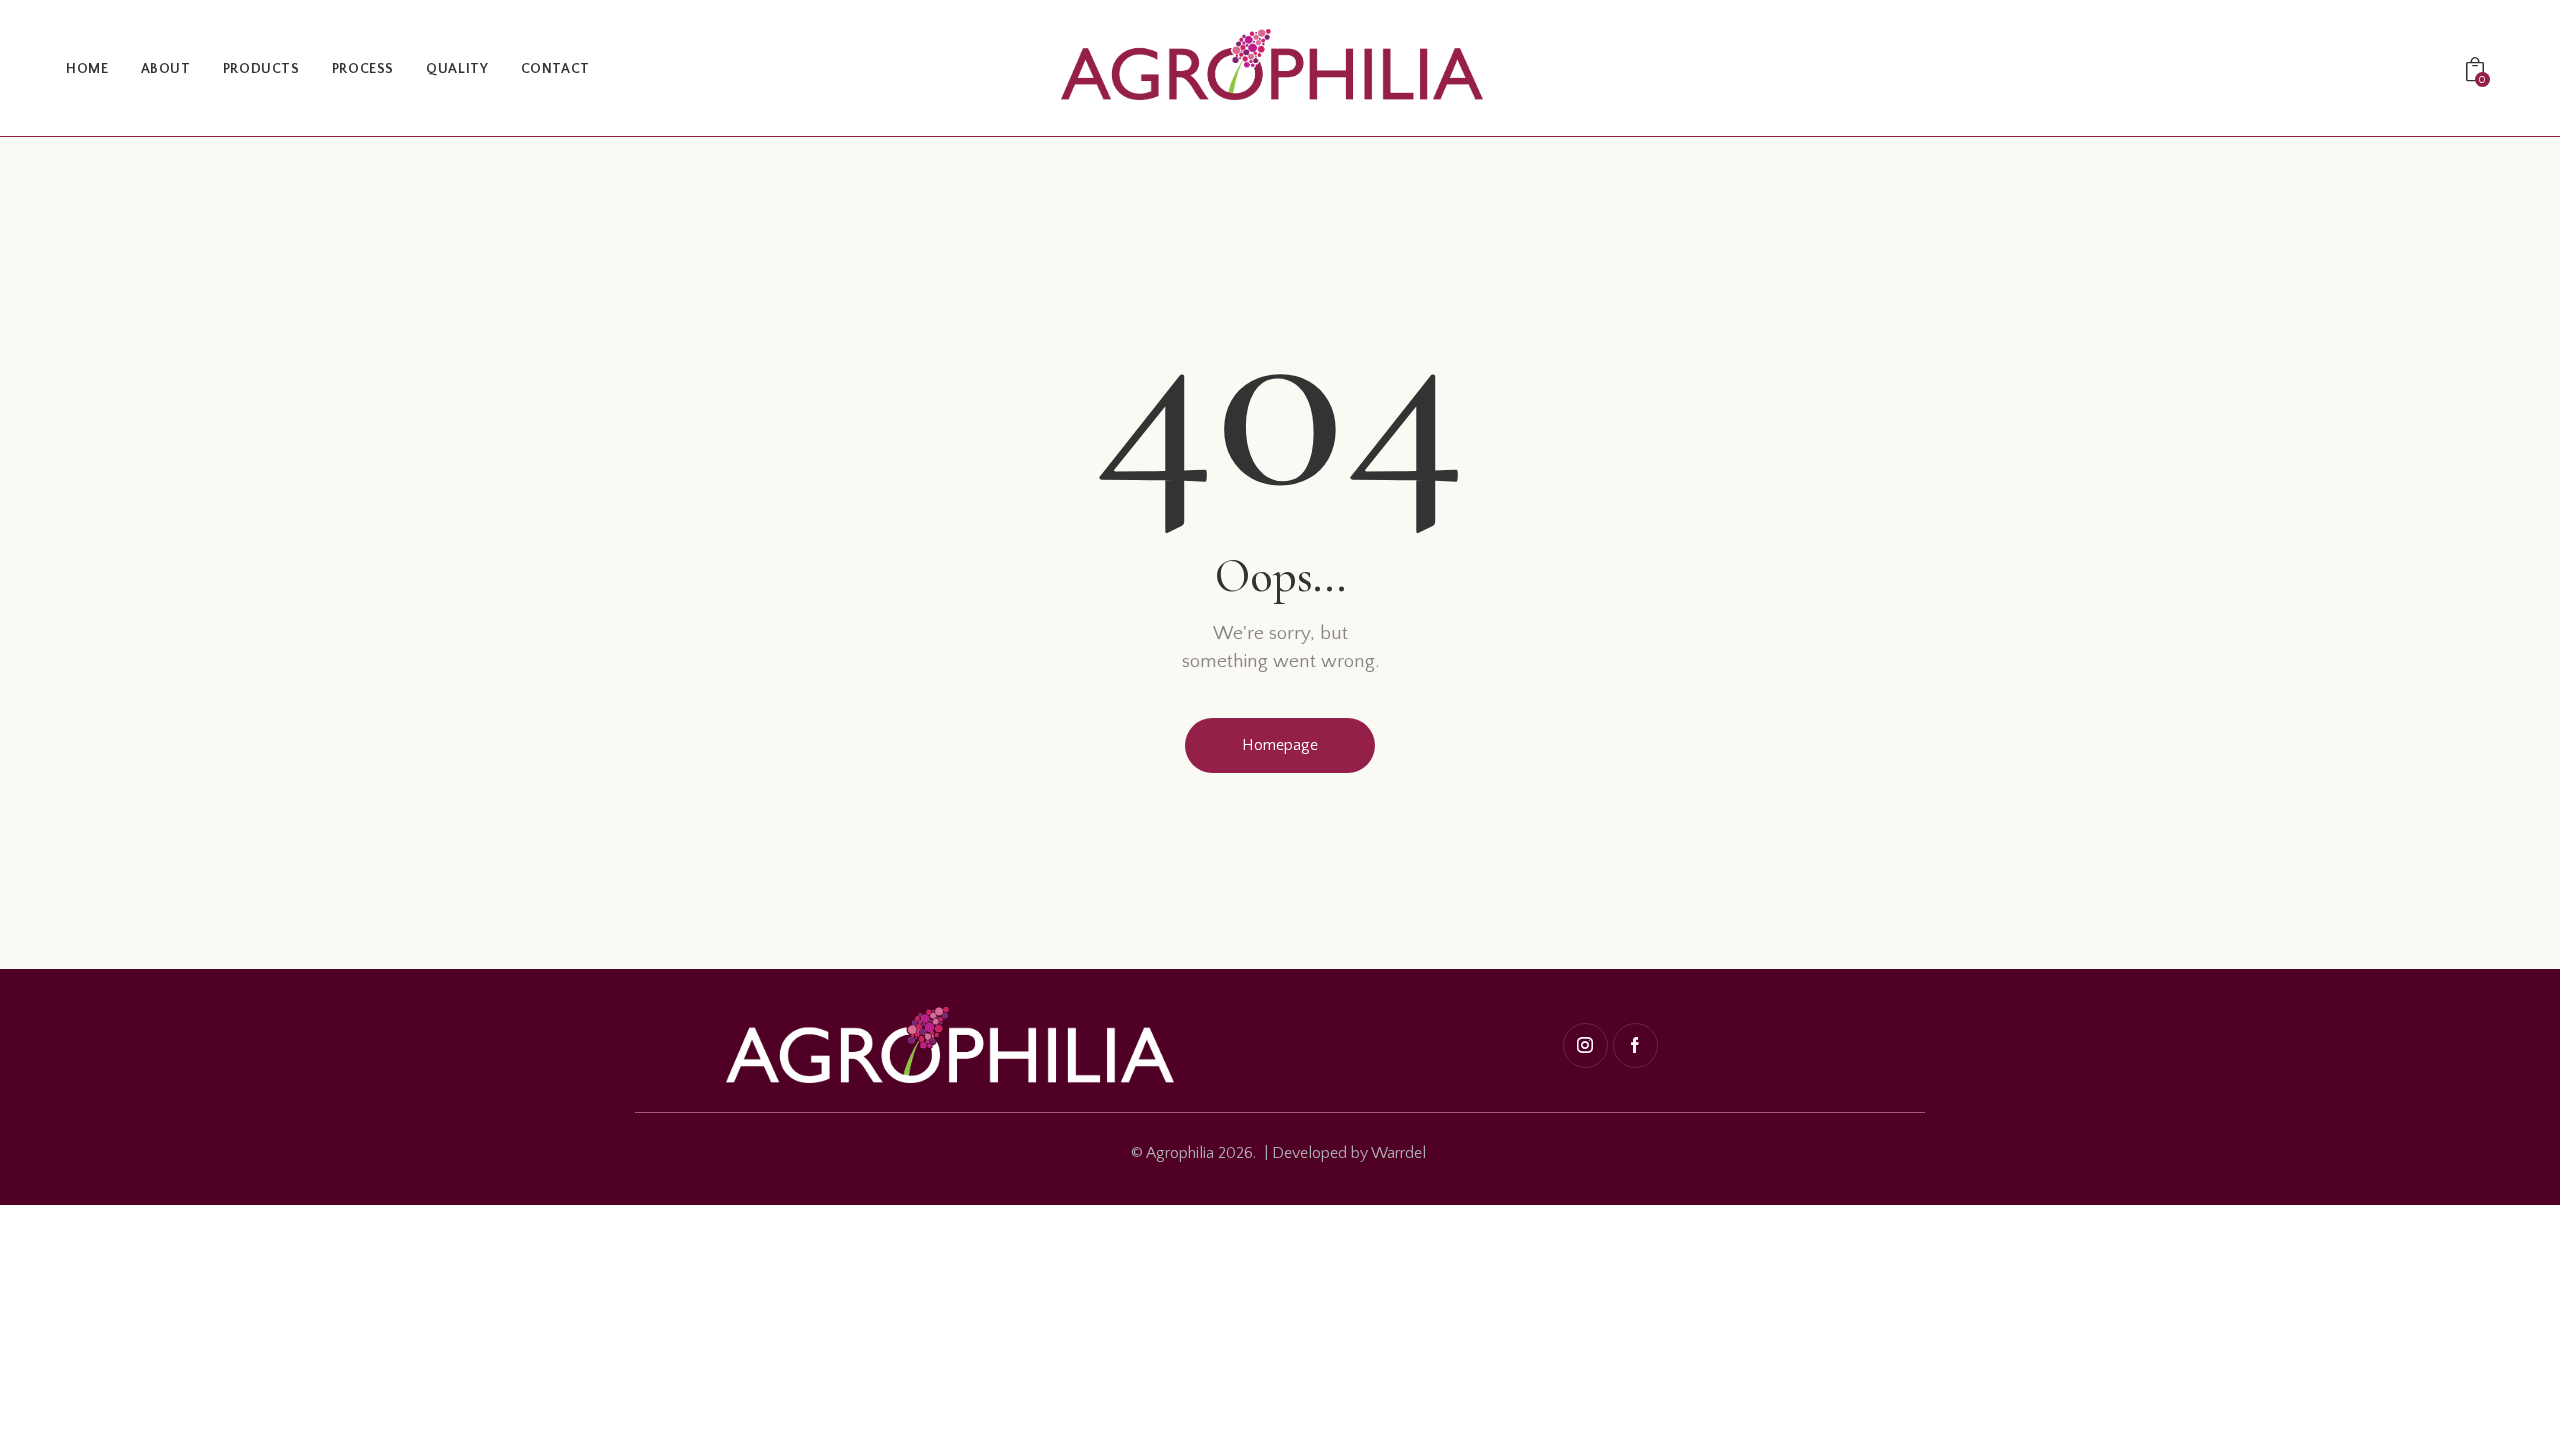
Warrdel (1398, 1153)
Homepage (1280, 745)
